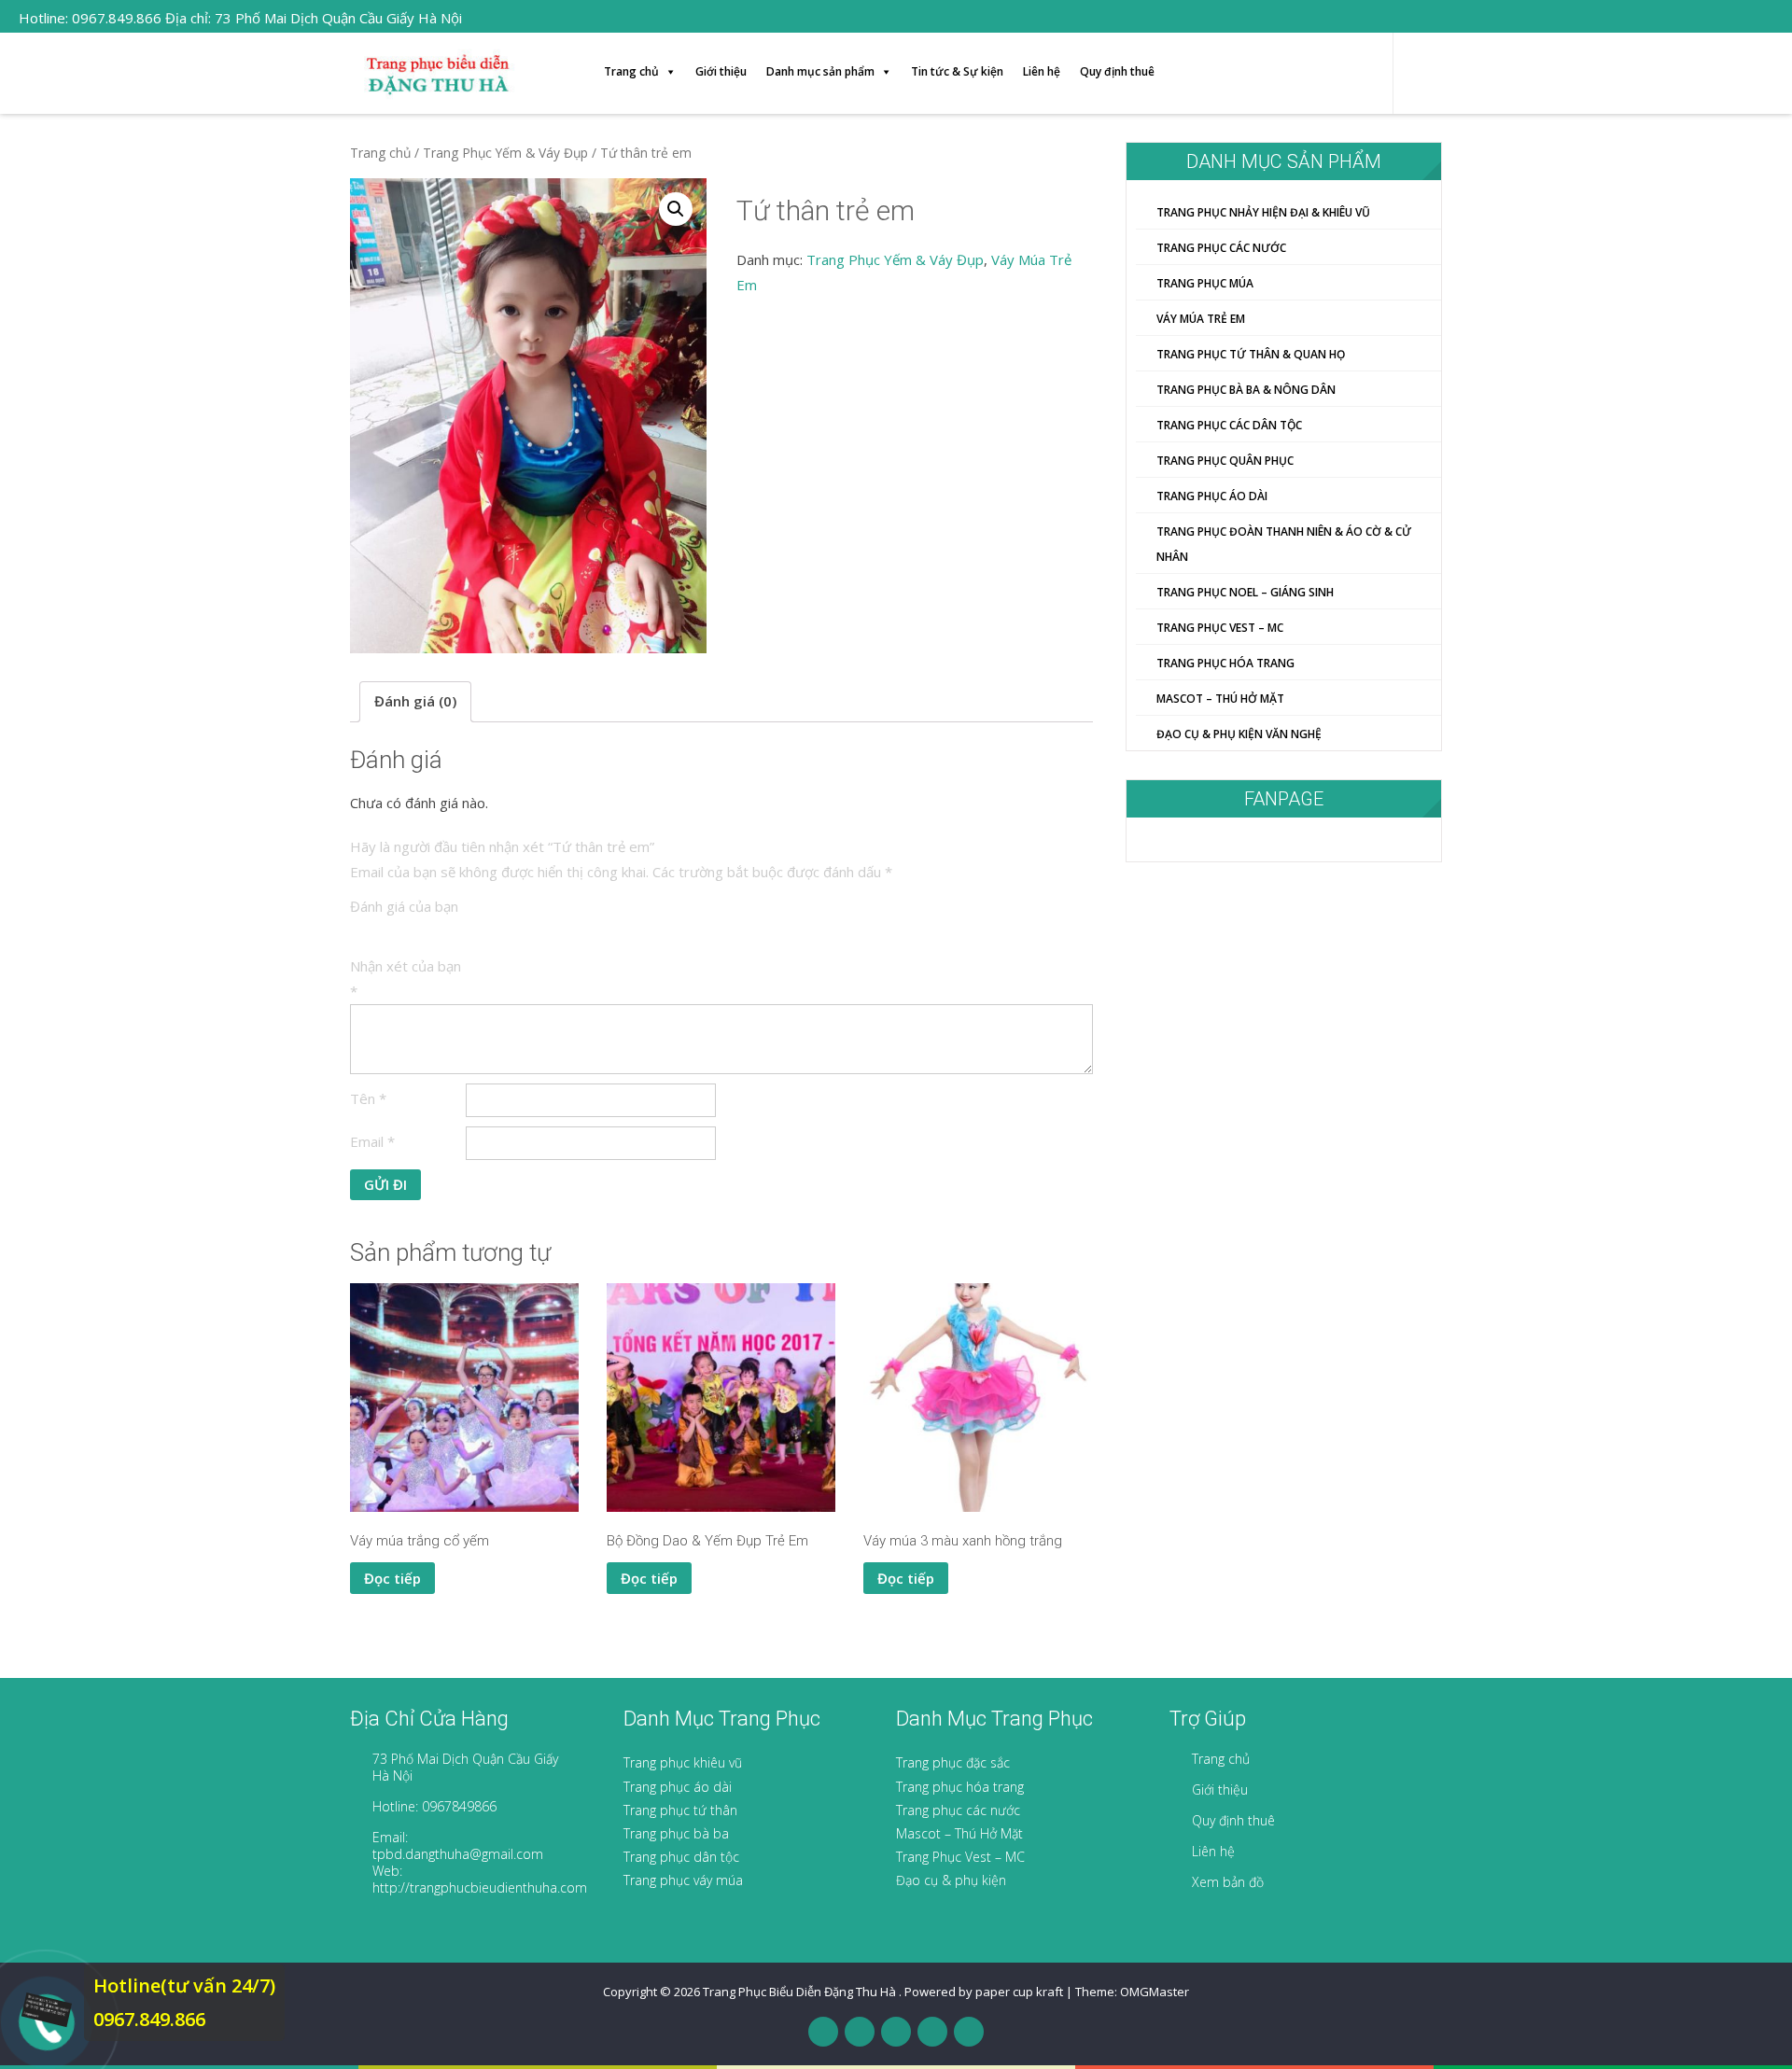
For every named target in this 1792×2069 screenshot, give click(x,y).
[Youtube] (932, 2032)
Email (372, 1141)
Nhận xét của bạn (406, 979)
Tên (368, 1098)
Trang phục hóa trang (960, 1787)
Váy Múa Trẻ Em (1201, 319)
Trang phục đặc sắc (953, 1762)
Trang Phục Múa (1205, 283)
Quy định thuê (1117, 71)
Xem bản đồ (1228, 1882)
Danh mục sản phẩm (820, 71)
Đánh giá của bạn (404, 906)
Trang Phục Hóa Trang (1225, 663)
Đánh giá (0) (415, 701)
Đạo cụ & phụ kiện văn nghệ (1239, 734)
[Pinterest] (969, 2032)
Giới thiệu (721, 71)
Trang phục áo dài (678, 1787)
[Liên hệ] (44, 2008)
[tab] (415, 702)
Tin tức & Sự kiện (957, 71)
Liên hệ (1042, 71)
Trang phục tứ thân (680, 1810)
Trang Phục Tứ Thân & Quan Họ (1251, 354)
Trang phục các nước (958, 1810)
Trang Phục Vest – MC (960, 1857)
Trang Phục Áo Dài (1212, 496)
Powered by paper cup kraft (984, 1992)
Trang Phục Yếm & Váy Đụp (505, 153)
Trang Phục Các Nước (1221, 248)
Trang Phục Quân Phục (1225, 461)
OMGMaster (1155, 1992)
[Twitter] (860, 2032)
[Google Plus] (896, 2032)
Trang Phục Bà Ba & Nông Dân (1246, 390)
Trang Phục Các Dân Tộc (1229, 425)
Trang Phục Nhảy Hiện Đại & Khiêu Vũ (1263, 212)
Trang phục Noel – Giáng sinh (1245, 592)
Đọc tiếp (392, 1578)
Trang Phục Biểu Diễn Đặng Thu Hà (801, 1992)
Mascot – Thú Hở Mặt (1220, 699)
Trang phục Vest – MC (1220, 628)
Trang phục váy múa (683, 1880)
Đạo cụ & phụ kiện (951, 1880)
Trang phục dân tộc (681, 1857)
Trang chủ (631, 71)
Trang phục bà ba (676, 1833)
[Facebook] (823, 2032)
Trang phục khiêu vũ (683, 1762)
